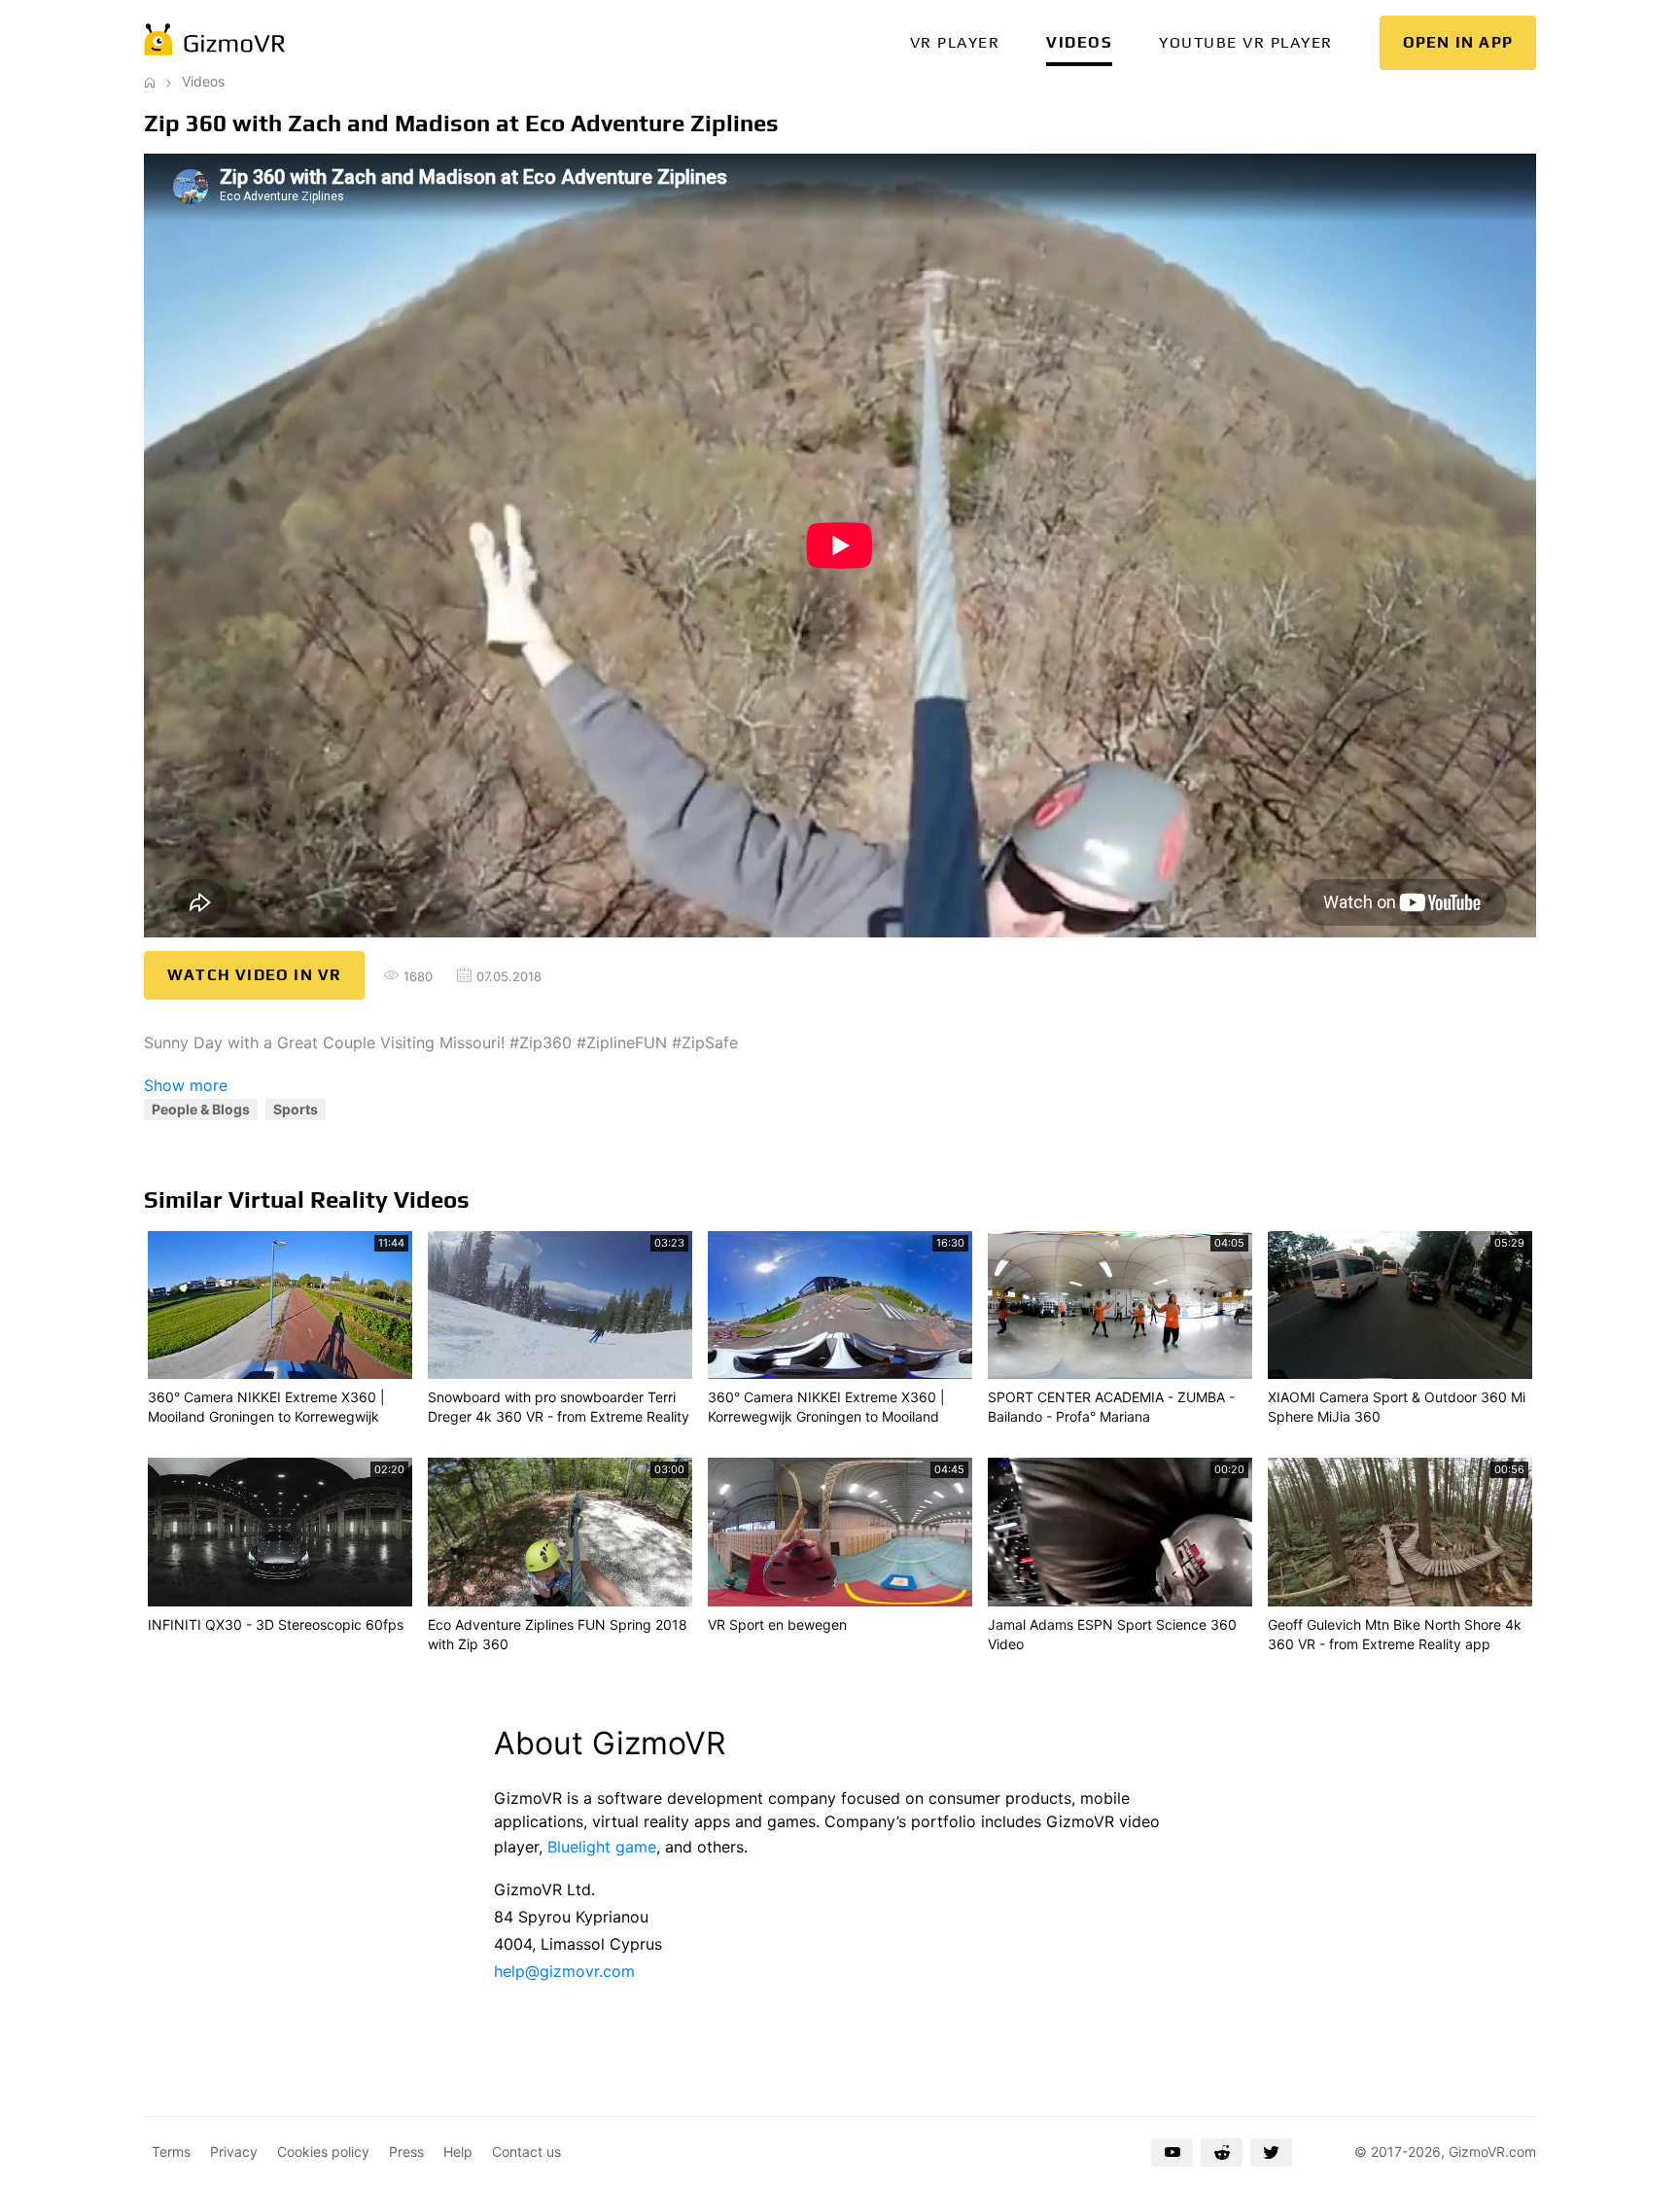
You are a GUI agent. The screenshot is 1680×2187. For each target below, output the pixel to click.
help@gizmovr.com (564, 1971)
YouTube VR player (1246, 42)
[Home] (150, 81)
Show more (186, 1085)
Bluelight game (602, 1847)
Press (406, 2152)
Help (458, 2152)
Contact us (526, 2152)
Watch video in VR (254, 975)
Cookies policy (323, 2152)
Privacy (234, 2152)
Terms (171, 2152)
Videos (1079, 42)
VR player (955, 42)
